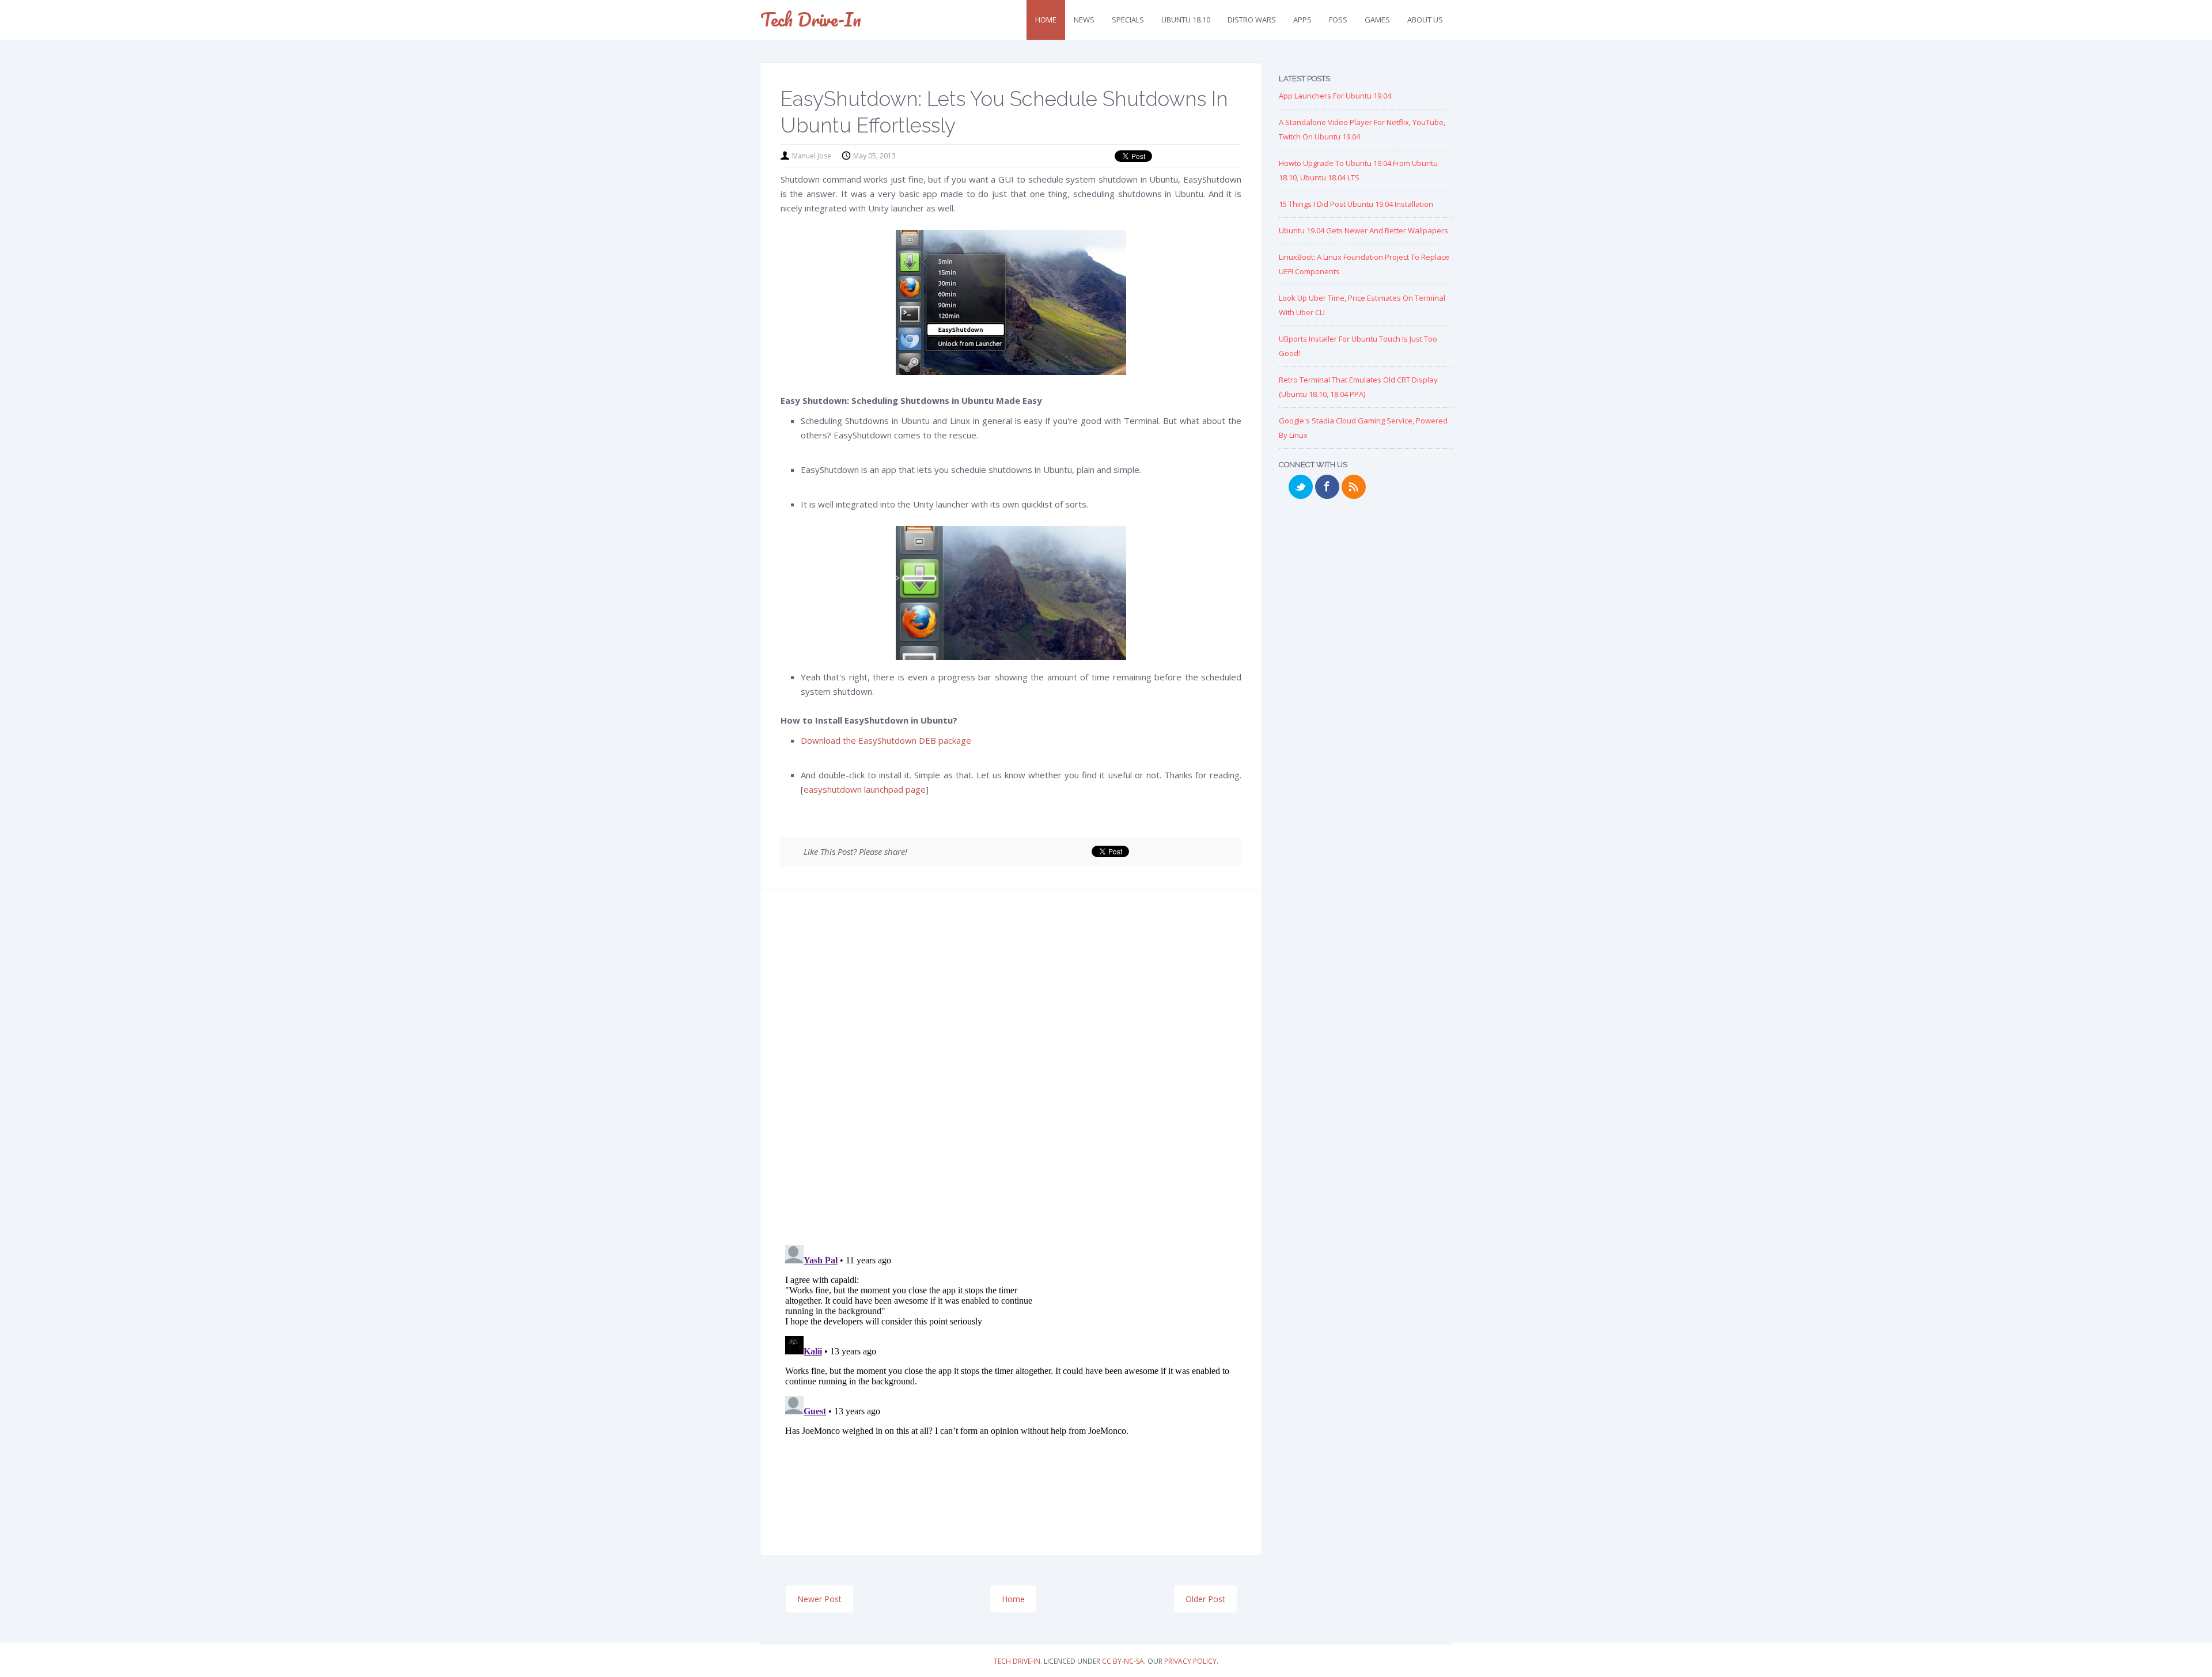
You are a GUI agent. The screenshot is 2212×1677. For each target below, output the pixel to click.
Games (1377, 20)
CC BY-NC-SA (1123, 1661)
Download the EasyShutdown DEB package (886, 740)
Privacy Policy (1190, 1661)
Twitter (1301, 487)
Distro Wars (1252, 20)
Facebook (1327, 487)
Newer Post (819, 1599)
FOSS (1338, 20)
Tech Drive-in (811, 19)
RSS (1354, 487)
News (1084, 20)
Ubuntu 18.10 (1186, 20)
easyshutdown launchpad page (865, 789)
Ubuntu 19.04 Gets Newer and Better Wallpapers (1363, 230)
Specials (1128, 20)
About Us (1425, 20)
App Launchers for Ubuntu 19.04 (1335, 96)
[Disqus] (1011, 1071)
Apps (1302, 20)
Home (1046, 20)
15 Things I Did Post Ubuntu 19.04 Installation (1356, 204)
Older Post (1205, 1599)
